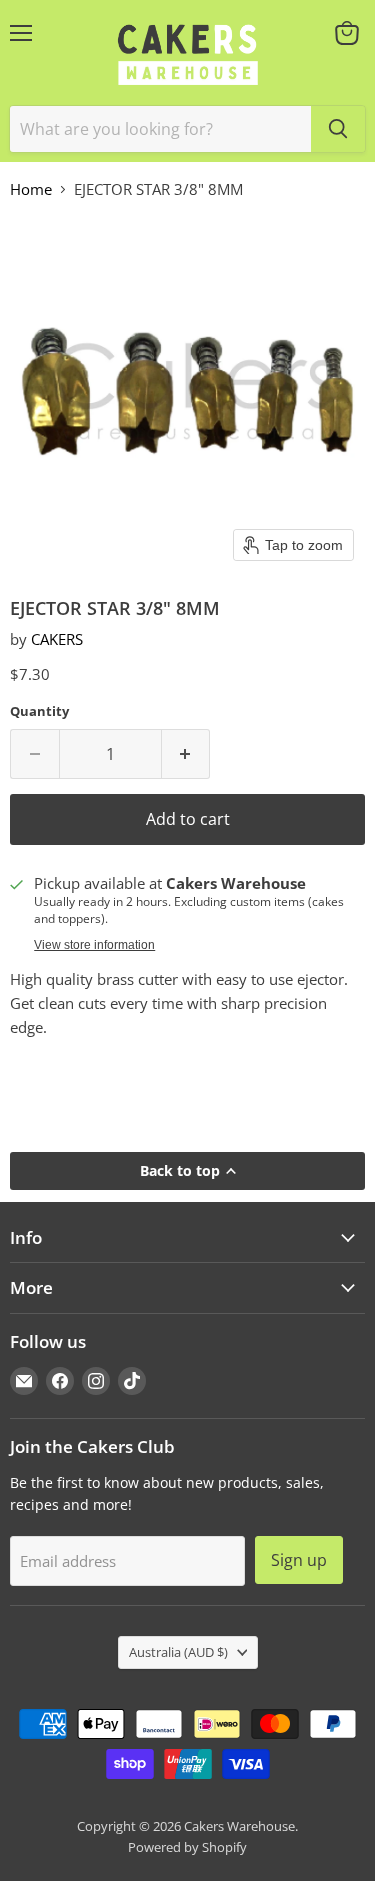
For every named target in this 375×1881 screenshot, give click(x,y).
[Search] (338, 129)
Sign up (299, 1560)
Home (31, 189)
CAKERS (57, 639)
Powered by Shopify (187, 1847)
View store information (94, 945)
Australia (178, 1652)
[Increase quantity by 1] (186, 754)
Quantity (39, 711)
